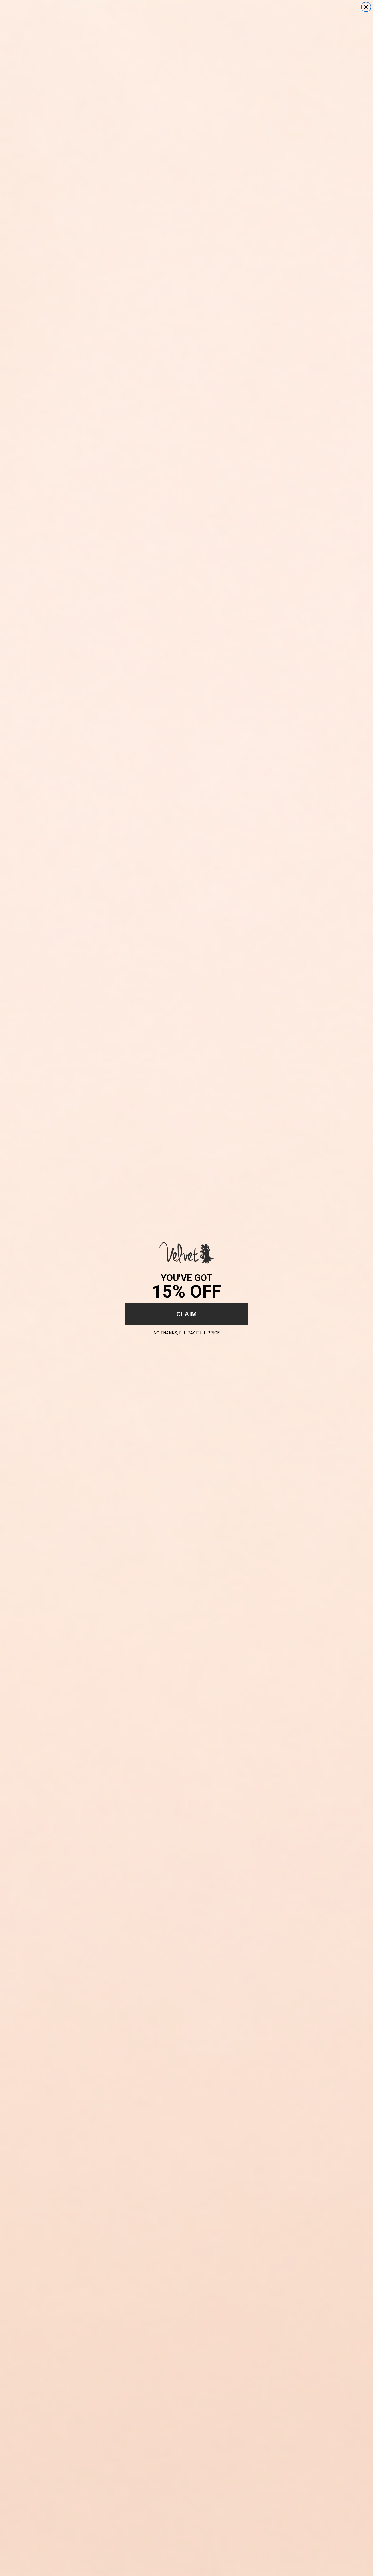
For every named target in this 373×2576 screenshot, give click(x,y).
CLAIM (187, 1314)
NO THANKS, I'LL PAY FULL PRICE (187, 1332)
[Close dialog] (366, 7)
